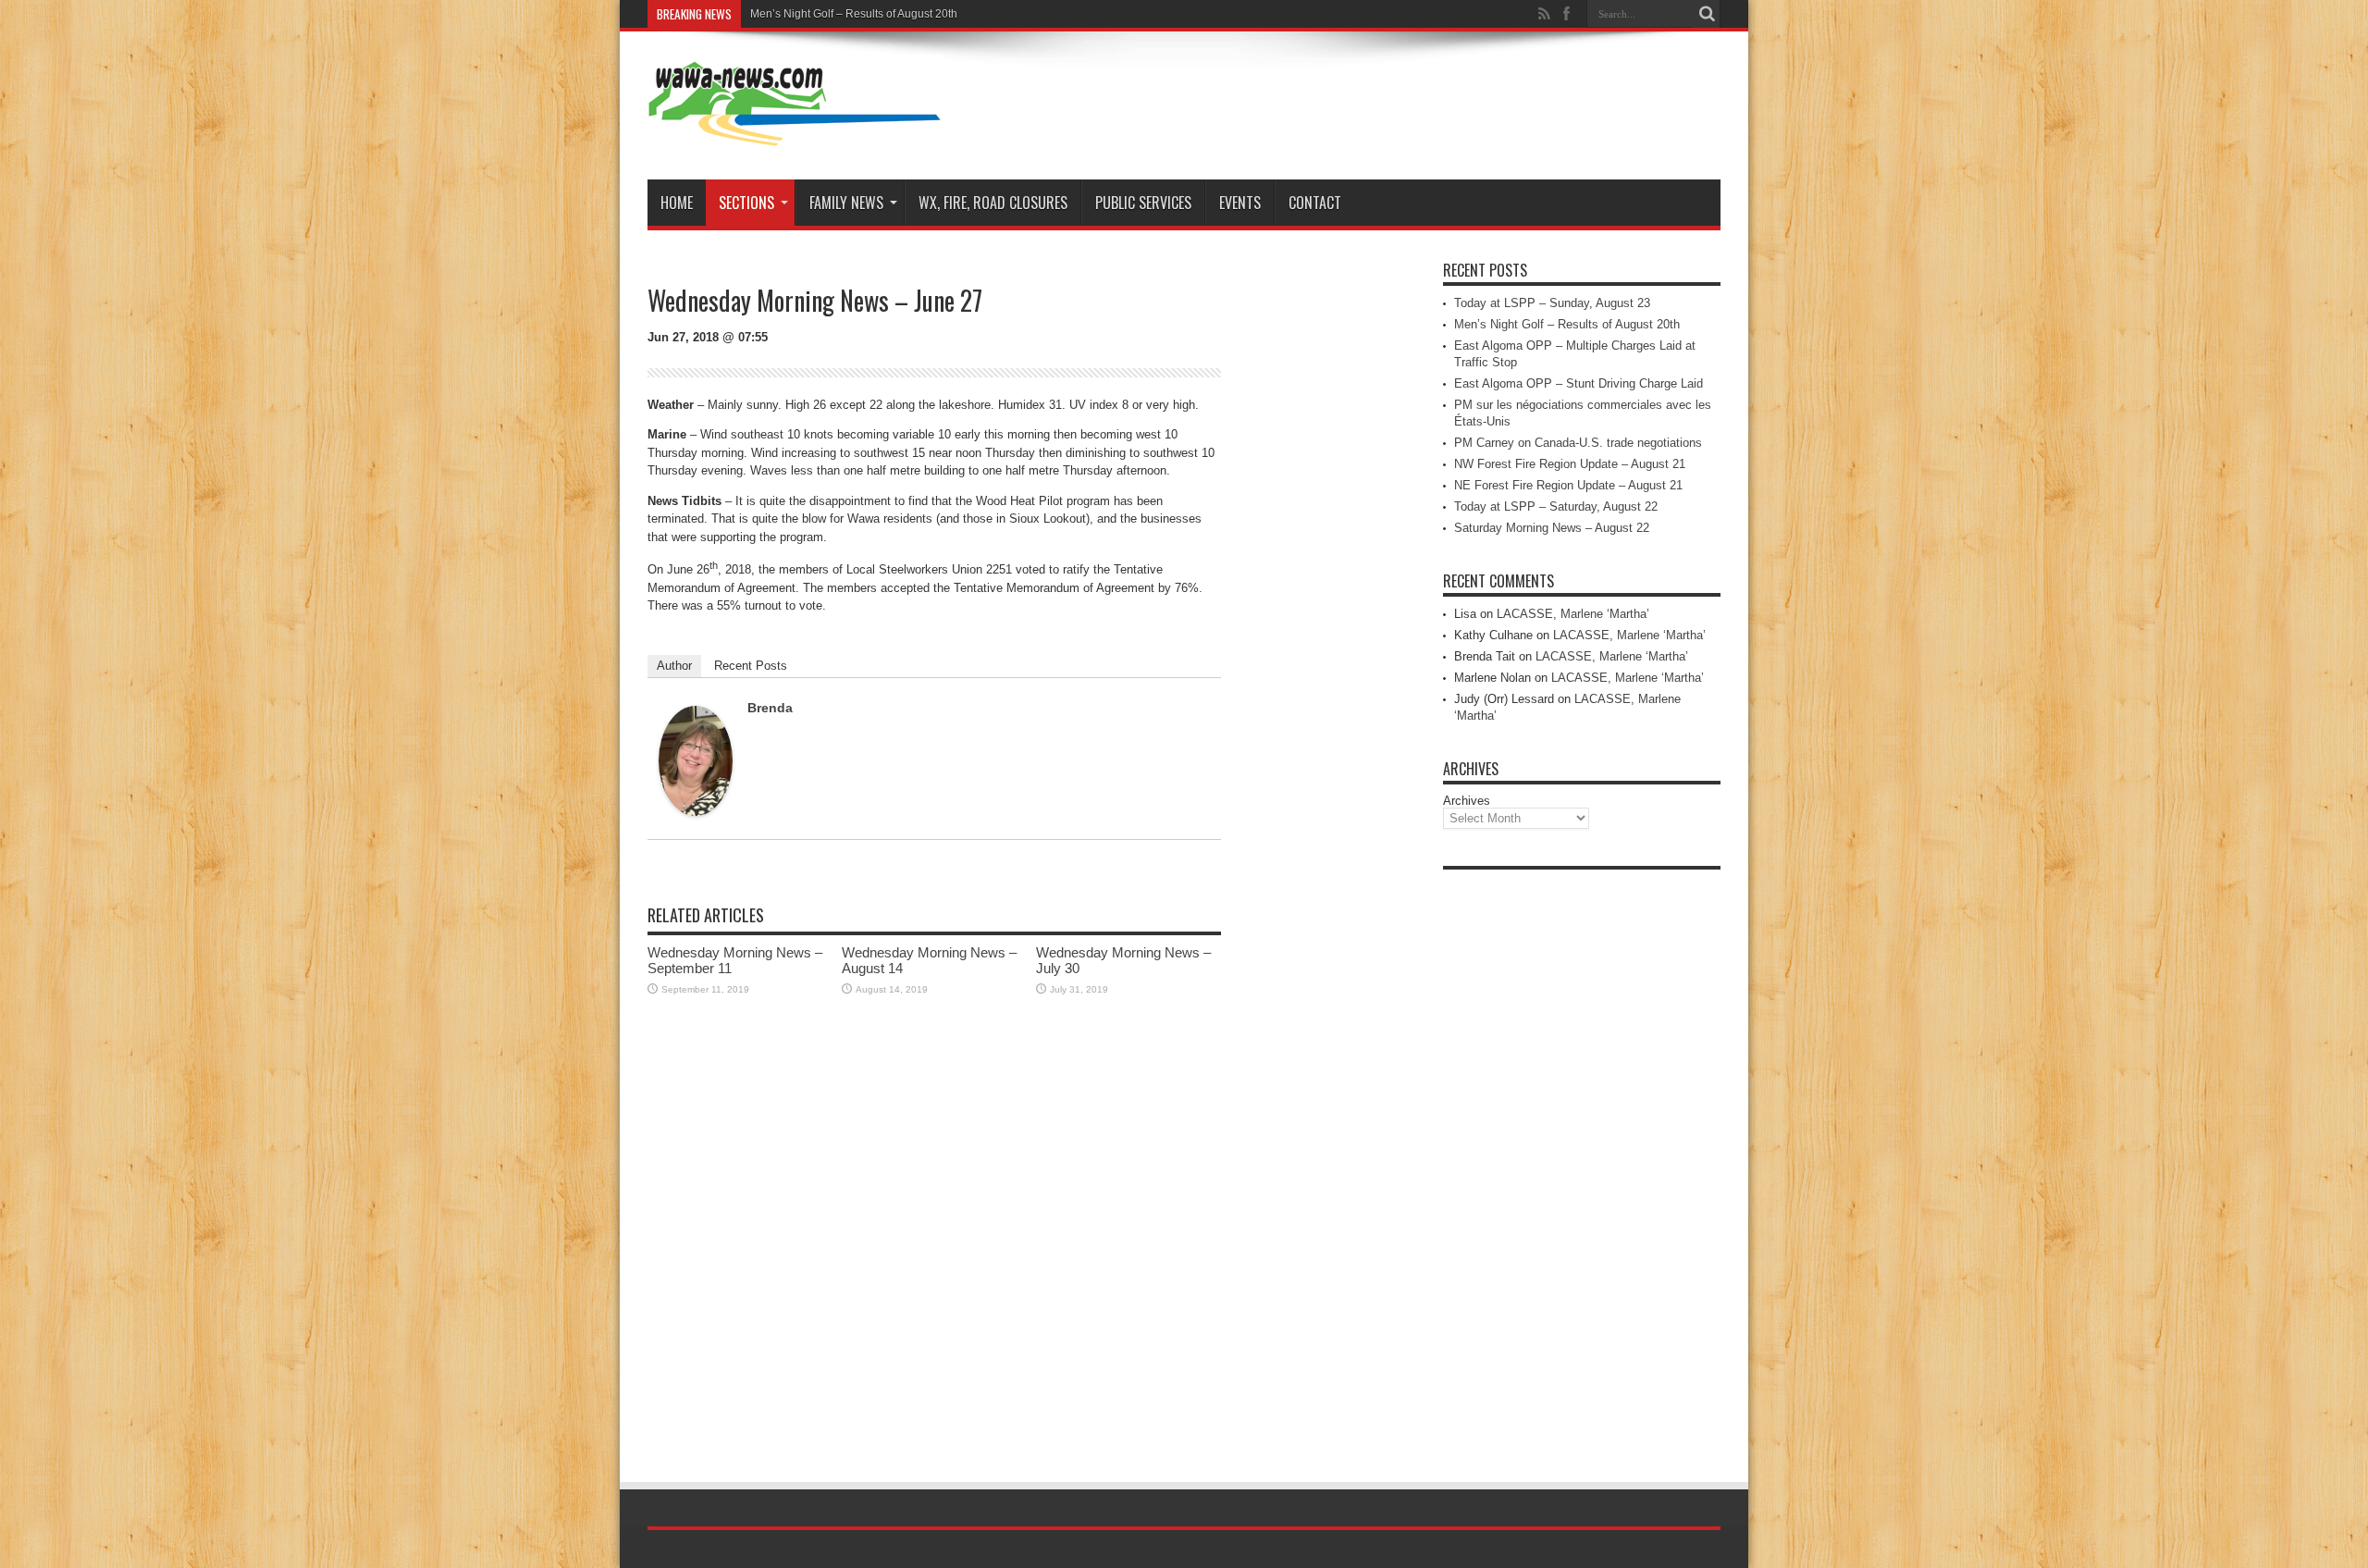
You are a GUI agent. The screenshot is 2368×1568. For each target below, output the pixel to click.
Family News (846, 203)
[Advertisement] (1582, 1156)
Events (1240, 203)
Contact (1315, 203)
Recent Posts (751, 666)
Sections (746, 203)
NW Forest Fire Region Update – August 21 (1570, 464)
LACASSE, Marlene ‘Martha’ (1573, 614)
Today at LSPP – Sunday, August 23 (1552, 303)
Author (674, 666)
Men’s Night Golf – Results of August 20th (854, 14)
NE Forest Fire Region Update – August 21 (1568, 485)
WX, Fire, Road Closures (993, 203)
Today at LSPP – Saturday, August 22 (1556, 506)
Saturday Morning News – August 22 (1552, 528)
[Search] (1707, 14)
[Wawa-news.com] (795, 133)
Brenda (770, 708)
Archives (1467, 801)
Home (677, 203)
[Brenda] (696, 812)
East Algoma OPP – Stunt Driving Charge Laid (1579, 383)
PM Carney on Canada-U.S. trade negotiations (1578, 443)
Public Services (1143, 203)
